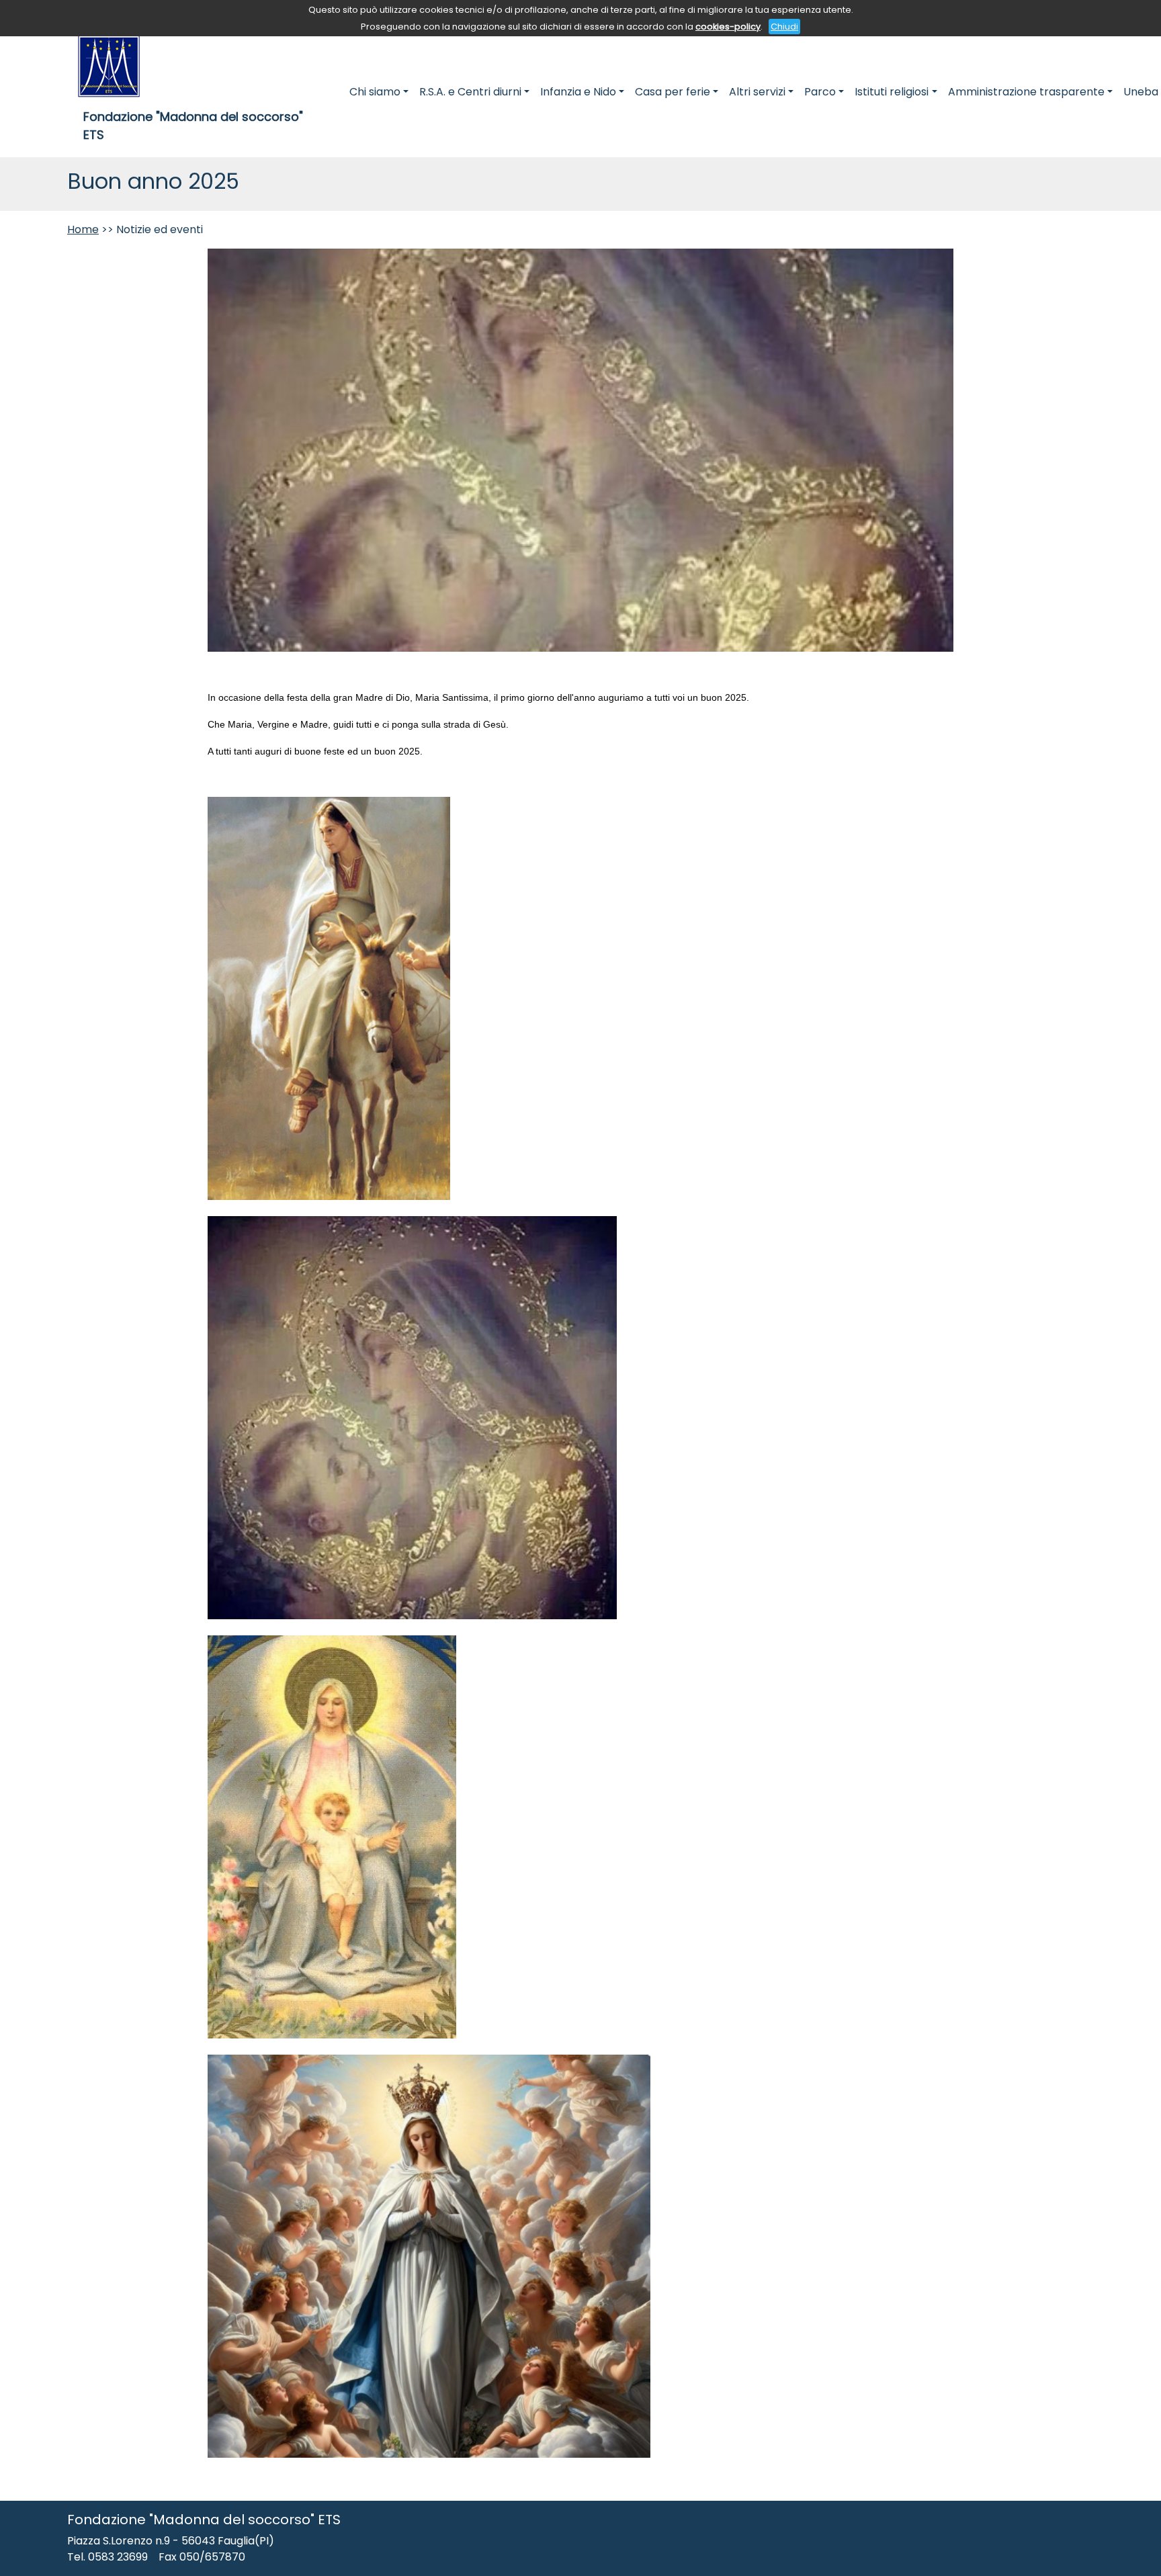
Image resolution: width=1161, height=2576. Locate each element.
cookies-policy (728, 27)
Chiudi (784, 27)
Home (83, 229)
